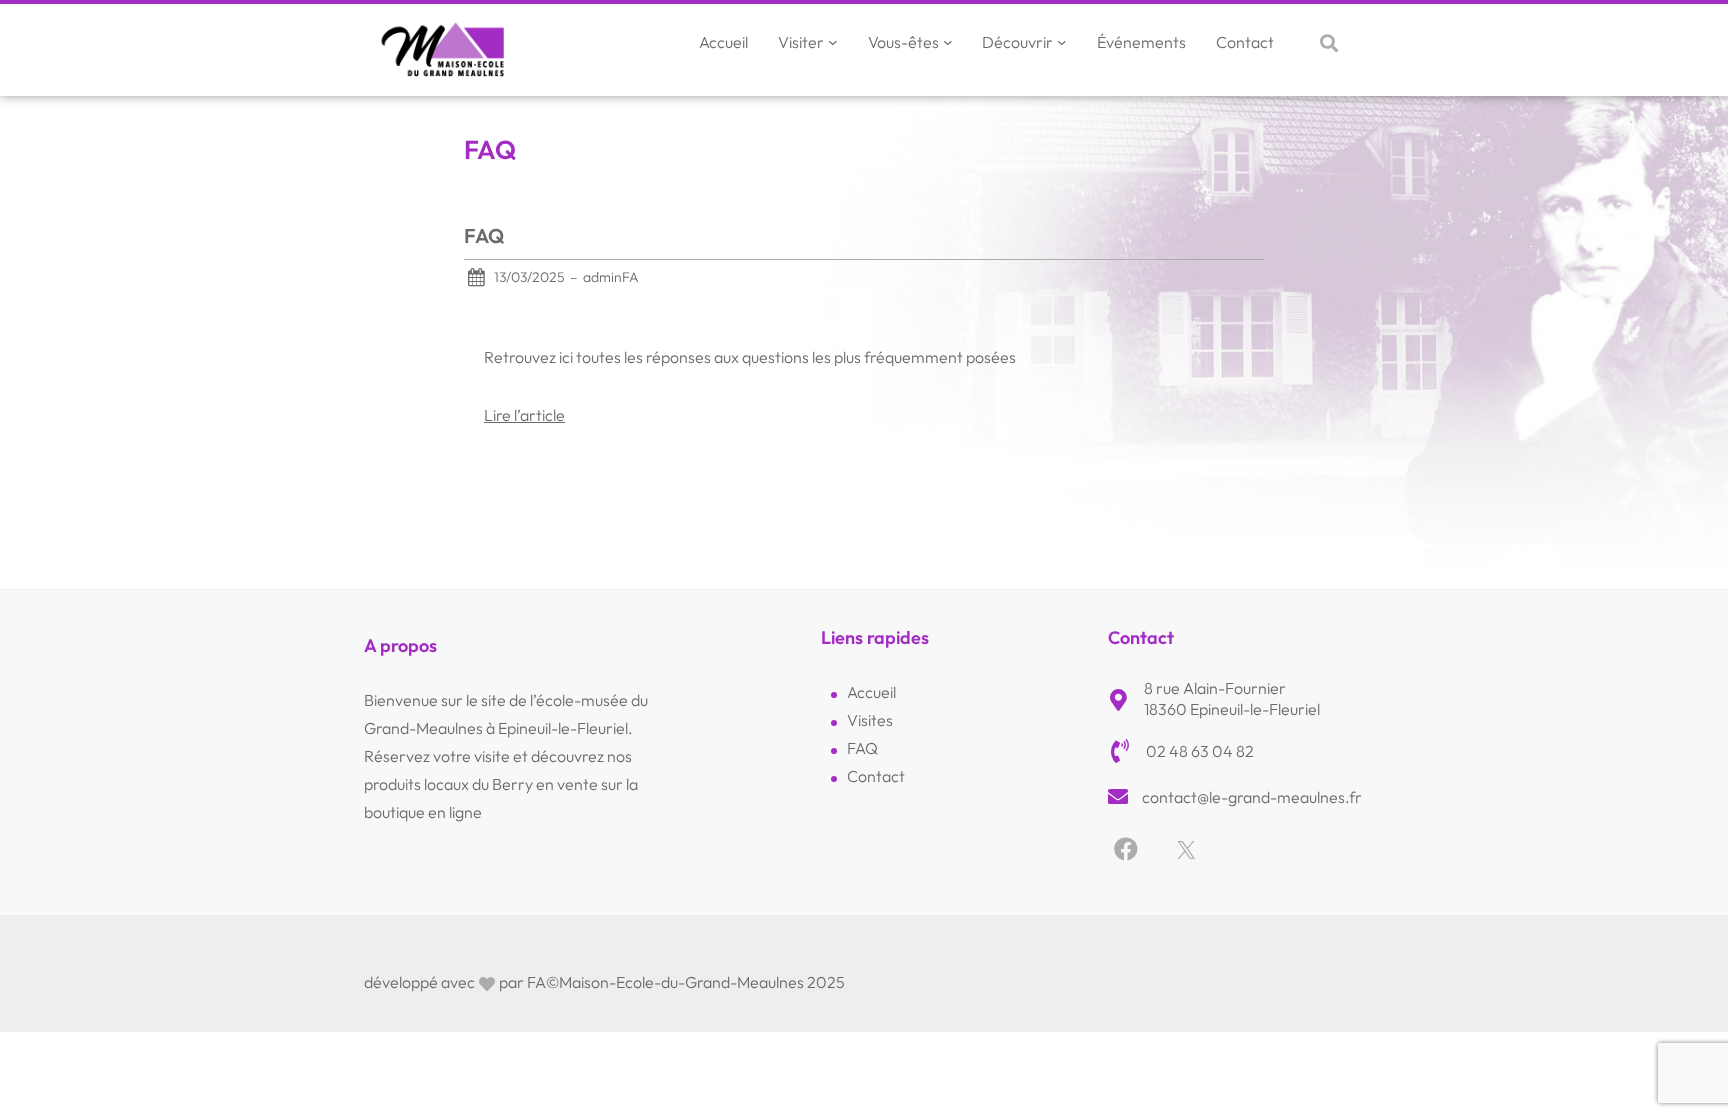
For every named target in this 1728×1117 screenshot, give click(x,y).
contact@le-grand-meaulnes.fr (1252, 797)
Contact (876, 776)
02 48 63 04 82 (1200, 751)
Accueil (871, 692)
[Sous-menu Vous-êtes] (948, 42)
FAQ (484, 236)
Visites (870, 720)
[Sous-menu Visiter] (833, 42)
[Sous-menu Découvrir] (1062, 42)
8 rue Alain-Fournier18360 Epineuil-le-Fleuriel (1232, 698)
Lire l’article (524, 415)
